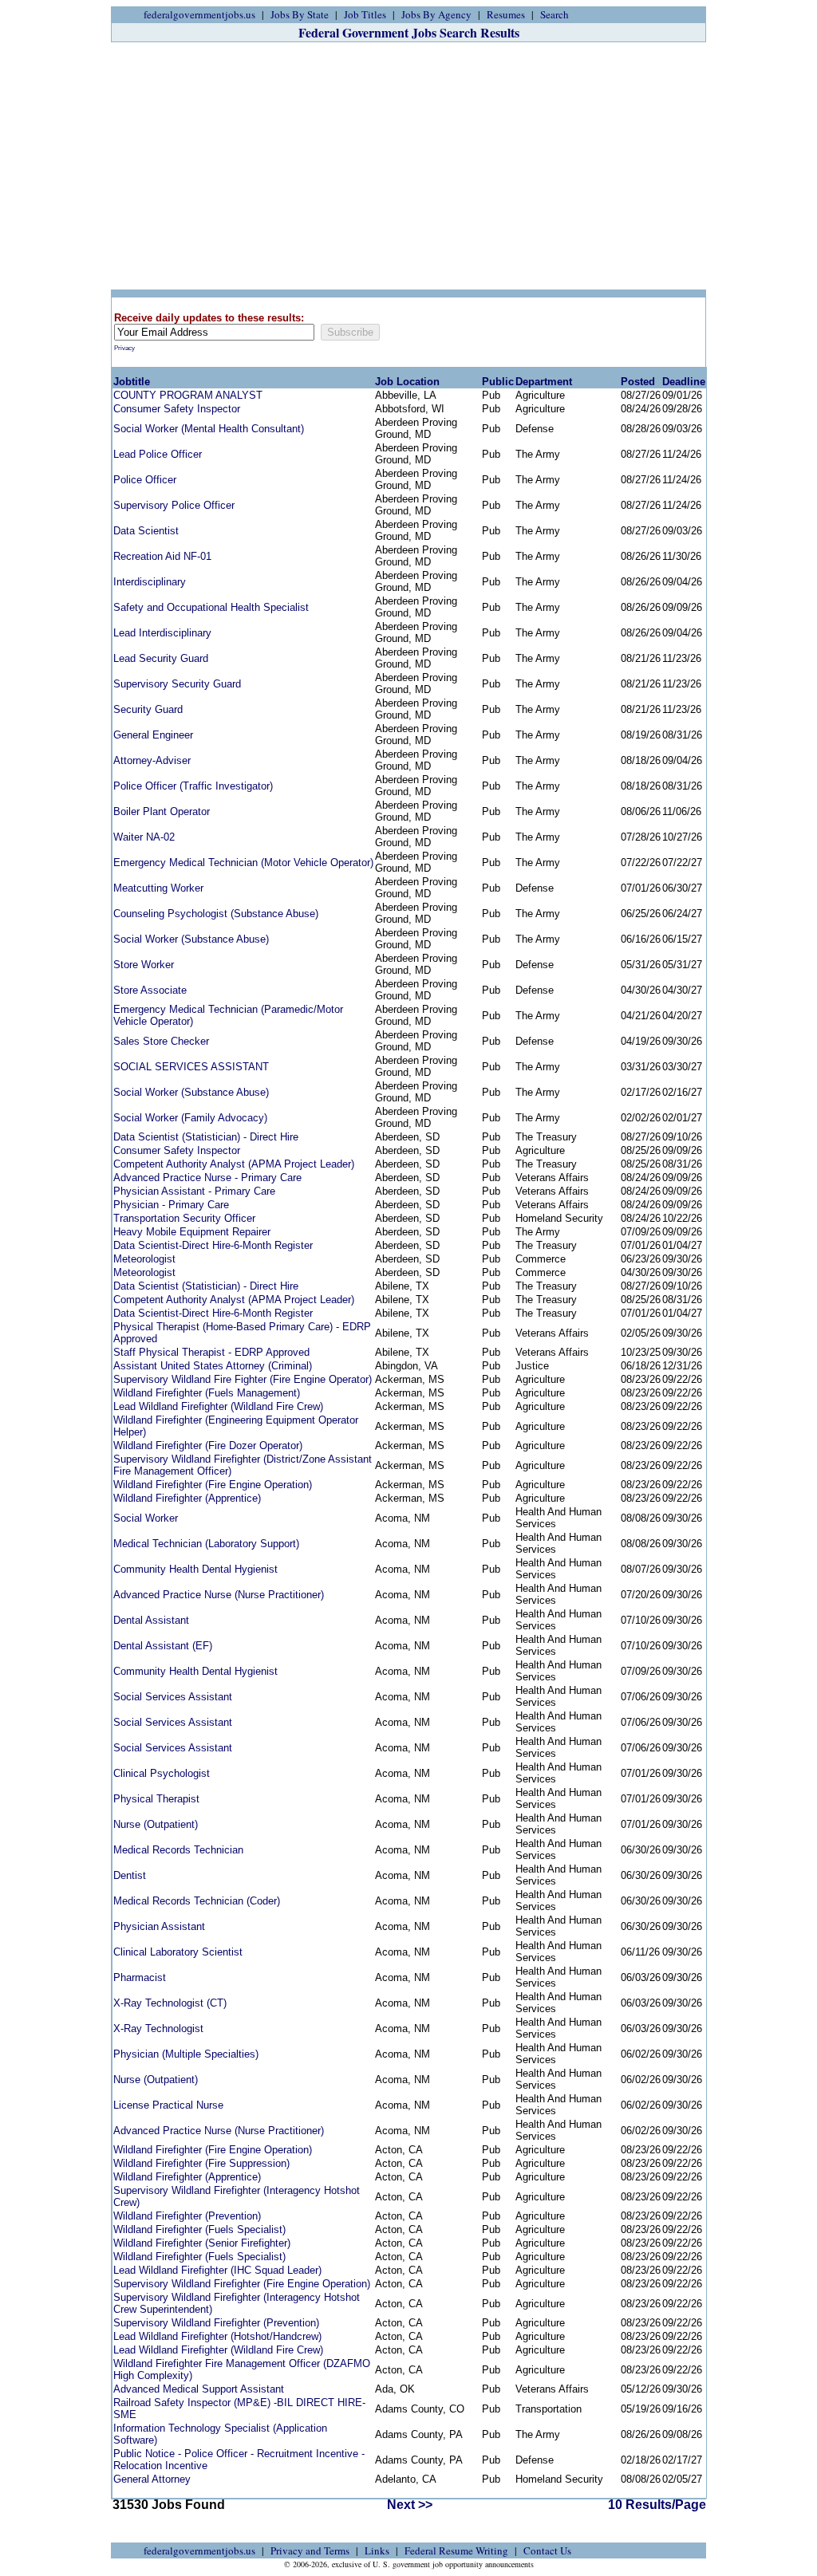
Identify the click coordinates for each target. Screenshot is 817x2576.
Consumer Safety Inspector (177, 409)
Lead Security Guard (161, 658)
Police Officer (145, 480)
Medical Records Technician (178, 1850)
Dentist (130, 1875)
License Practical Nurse (168, 2105)
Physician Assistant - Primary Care (194, 1191)
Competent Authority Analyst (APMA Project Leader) (234, 1164)
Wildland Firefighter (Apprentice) (187, 1498)
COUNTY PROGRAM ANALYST (188, 395)
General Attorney (152, 2479)
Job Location (407, 382)
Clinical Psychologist (162, 1773)
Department (544, 382)
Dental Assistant (151, 1620)
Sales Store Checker (161, 1041)
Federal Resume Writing (456, 2550)
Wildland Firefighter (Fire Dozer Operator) (208, 1446)
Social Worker (146, 1518)
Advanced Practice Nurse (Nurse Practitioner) (219, 1595)
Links (377, 2550)
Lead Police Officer (158, 454)
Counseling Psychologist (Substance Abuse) (216, 914)
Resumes (506, 14)
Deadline (684, 382)
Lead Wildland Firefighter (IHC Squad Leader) (217, 2270)
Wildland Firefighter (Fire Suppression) (201, 2163)
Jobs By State (300, 14)
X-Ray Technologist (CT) (170, 2003)
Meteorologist (144, 1259)
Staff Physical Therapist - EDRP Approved (211, 1352)
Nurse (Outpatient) (156, 1824)
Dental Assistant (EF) (163, 1646)
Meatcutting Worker (158, 888)
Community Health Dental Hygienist (195, 1569)
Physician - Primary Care (171, 1205)
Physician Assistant (159, 1926)
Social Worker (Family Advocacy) (190, 1118)
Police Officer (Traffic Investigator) (193, 786)
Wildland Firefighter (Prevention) (187, 2216)
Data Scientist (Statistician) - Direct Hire (206, 1137)
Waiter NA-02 (144, 837)
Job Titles (365, 14)
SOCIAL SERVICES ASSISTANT (191, 1067)
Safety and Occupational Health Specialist (211, 607)
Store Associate (150, 990)
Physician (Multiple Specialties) (186, 2054)
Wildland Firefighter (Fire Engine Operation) (213, 1485)
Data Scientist (146, 531)
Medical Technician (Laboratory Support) (206, 1544)
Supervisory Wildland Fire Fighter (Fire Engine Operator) (243, 1379)
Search (555, 14)
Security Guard (148, 709)
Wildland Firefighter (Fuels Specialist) (199, 2229)
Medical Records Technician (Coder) (197, 1901)
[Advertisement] (408, 166)
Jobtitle (132, 382)
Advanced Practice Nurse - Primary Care (207, 1178)
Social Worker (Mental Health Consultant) (209, 429)
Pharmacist (140, 1977)
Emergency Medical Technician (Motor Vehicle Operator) (243, 863)
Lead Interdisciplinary (162, 633)
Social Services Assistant (173, 1697)
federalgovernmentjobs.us (199, 14)
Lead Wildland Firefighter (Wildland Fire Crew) (218, 1406)
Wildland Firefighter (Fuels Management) (207, 1393)
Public (498, 382)
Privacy (124, 348)
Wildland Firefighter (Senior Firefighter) (202, 2243)
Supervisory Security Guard (177, 684)
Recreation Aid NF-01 (162, 556)
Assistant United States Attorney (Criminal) (213, 1366)
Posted (638, 382)
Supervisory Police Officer (174, 505)
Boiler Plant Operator (162, 811)
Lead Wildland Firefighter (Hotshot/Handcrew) (217, 2336)
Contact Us (547, 2550)
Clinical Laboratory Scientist (178, 1952)
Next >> (410, 2505)
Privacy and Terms (310, 2550)
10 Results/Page (657, 2505)
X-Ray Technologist (158, 2029)
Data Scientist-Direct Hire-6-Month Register (213, 1245)
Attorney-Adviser (152, 760)
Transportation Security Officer (184, 1218)
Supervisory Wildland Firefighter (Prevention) (216, 2323)
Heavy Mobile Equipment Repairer (192, 1232)
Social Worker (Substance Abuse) (191, 939)
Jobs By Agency (436, 14)
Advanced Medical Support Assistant (199, 2389)
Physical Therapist (156, 1799)
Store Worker (144, 965)
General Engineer (153, 735)
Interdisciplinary (150, 582)
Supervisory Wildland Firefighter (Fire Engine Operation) (242, 2284)
